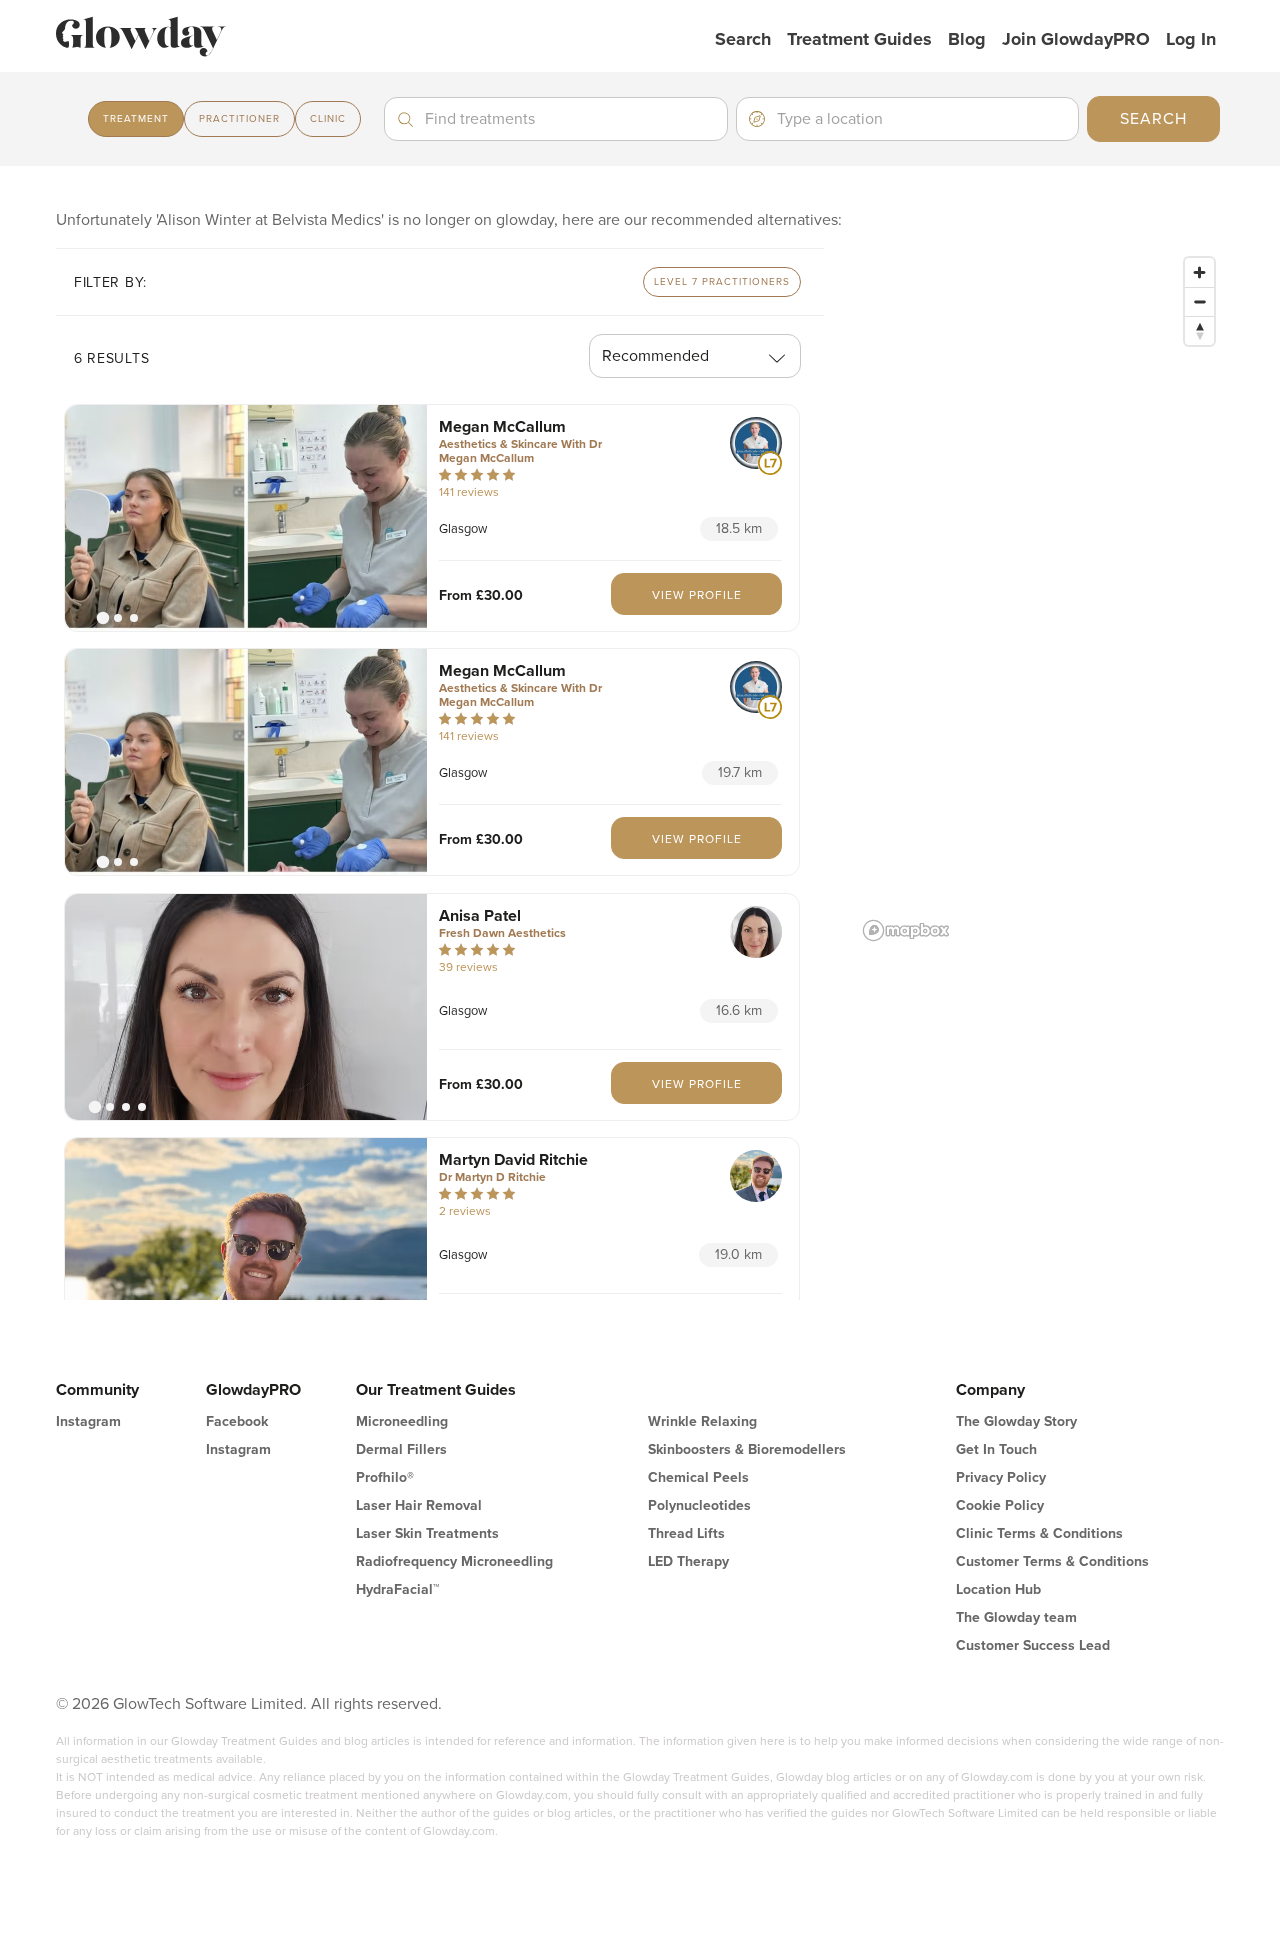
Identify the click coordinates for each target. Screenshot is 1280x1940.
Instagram (88, 1421)
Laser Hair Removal (419, 1505)
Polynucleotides (699, 1505)
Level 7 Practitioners (722, 282)
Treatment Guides (859, 39)
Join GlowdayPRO (1076, 39)
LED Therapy (688, 1561)
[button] (246, 518)
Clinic (328, 119)
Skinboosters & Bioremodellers (747, 1449)
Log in (1191, 39)
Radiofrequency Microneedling (454, 1561)
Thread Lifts (686, 1533)
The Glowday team (1016, 1617)
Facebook (237, 1421)
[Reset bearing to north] (1199, 330)
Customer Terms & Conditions (1052, 1561)
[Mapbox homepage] (906, 930)
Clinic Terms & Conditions (1039, 1533)
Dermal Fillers (401, 1449)
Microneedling (402, 1421)
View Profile (697, 595)
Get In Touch (996, 1449)
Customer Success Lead (1033, 1645)
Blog (967, 39)
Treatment (136, 119)
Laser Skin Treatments (427, 1533)
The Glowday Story (1016, 1421)
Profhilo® (385, 1477)
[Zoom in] (1199, 272)
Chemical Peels (698, 1477)
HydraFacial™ (397, 1589)
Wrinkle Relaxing (702, 1421)
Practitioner (239, 119)
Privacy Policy (1001, 1477)
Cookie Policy (1000, 1505)
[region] (1040, 598)
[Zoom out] (1199, 301)
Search (743, 39)
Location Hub (998, 1589)
